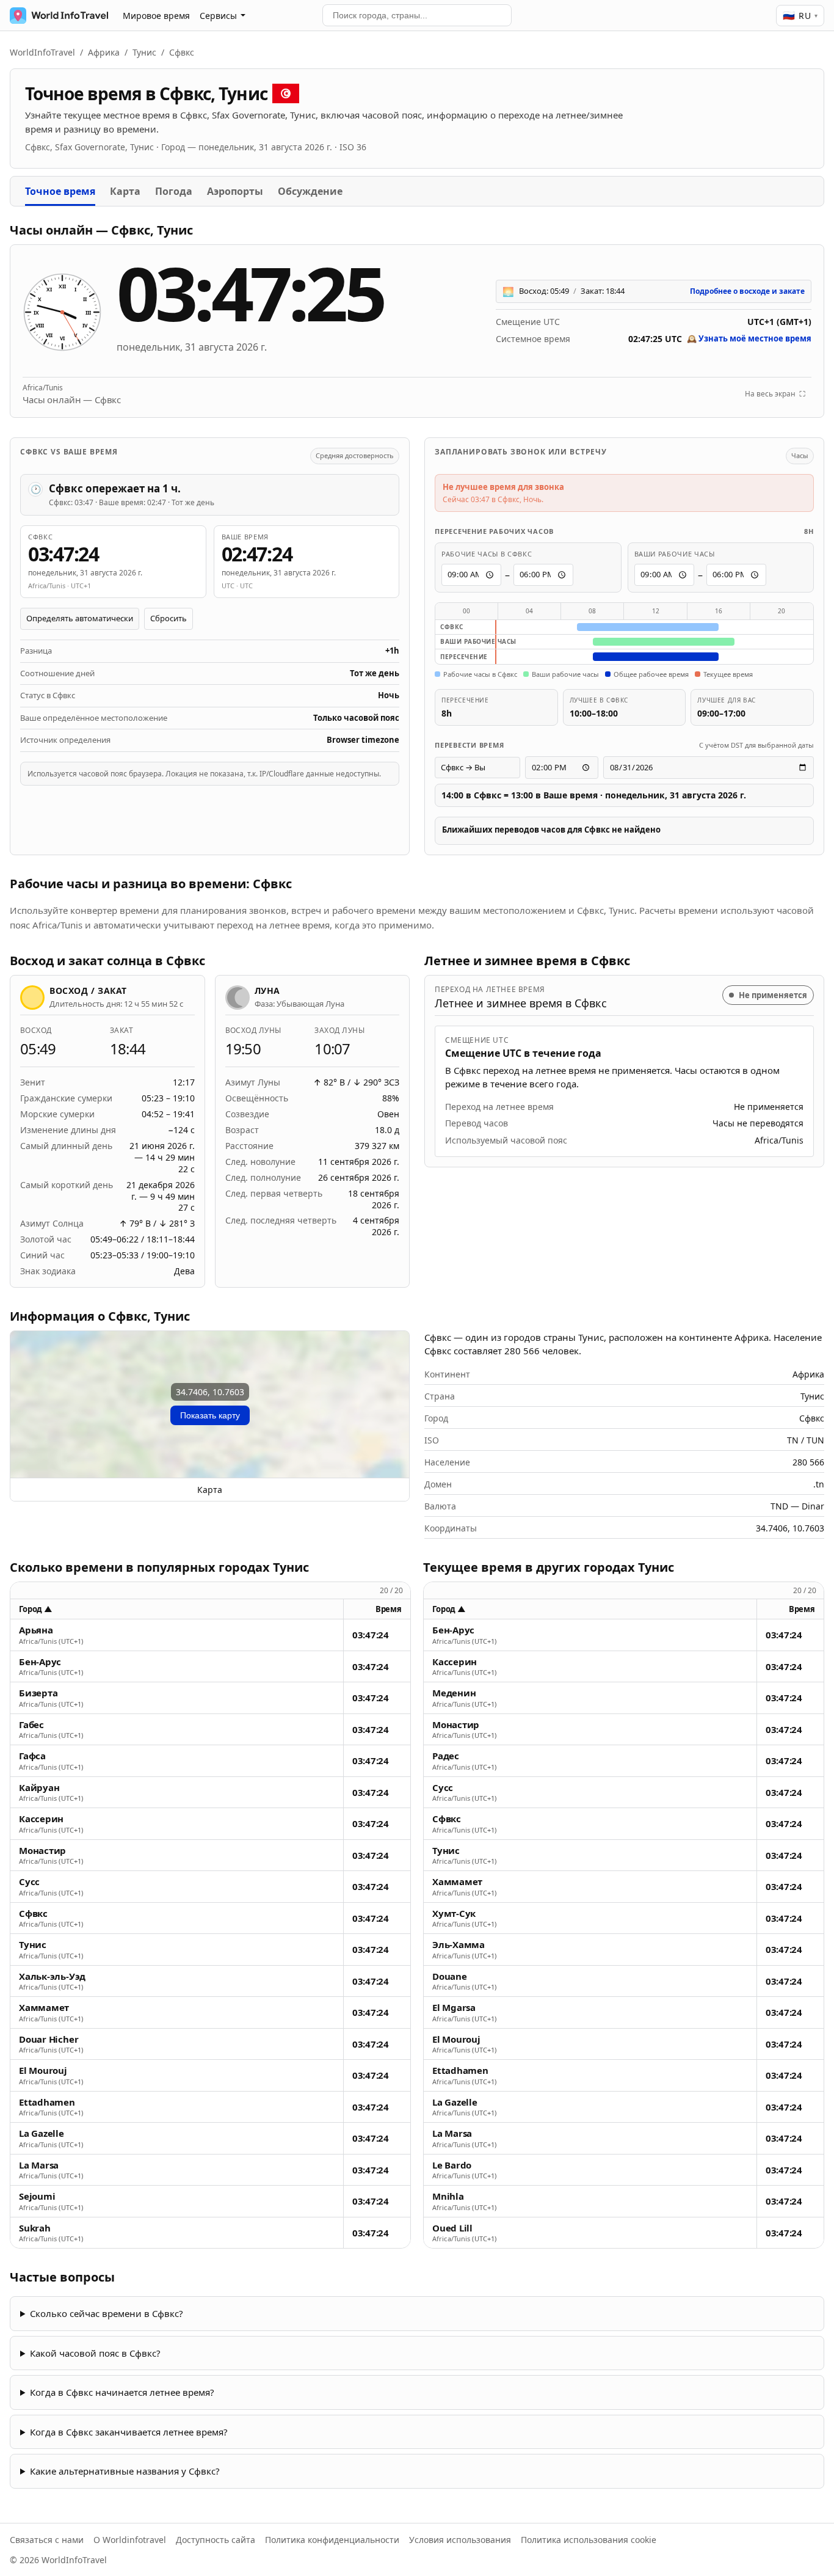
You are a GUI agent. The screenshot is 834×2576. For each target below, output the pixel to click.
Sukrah (35, 2228)
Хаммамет (44, 2008)
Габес (31, 1725)
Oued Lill (452, 2228)
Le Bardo (452, 2165)
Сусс (29, 1882)
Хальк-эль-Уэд (52, 1976)
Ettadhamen (47, 2102)
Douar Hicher (49, 2039)
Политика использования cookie (589, 2540)
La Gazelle (42, 2133)
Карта (125, 191)
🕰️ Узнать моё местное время (749, 338)
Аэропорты (235, 191)
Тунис (144, 52)
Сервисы (218, 16)
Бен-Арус (40, 1662)
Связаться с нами (47, 2540)
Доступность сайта (216, 2540)
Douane (450, 1976)
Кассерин (41, 1819)
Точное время (60, 191)
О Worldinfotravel (130, 2540)
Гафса (32, 1756)
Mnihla (448, 2196)
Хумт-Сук (454, 1914)
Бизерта (38, 1693)
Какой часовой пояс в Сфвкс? (95, 2353)
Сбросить (169, 618)
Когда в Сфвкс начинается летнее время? (122, 2392)
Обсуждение (310, 191)
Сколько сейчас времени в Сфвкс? (107, 2313)
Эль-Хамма (459, 1945)
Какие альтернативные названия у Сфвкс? (125, 2471)
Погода (174, 191)
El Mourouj (43, 2071)
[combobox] (417, 15)
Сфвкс (33, 1914)
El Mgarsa (454, 2008)
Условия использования (460, 2540)
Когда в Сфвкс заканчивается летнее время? (129, 2432)
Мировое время (156, 16)
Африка (104, 52)
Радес (446, 1756)
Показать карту (210, 1415)
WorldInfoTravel (42, 52)
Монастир (42, 1851)
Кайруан (39, 1788)
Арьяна (36, 1630)
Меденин (454, 1693)
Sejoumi (37, 2196)
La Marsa (39, 2165)
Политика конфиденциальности (332, 2540)
